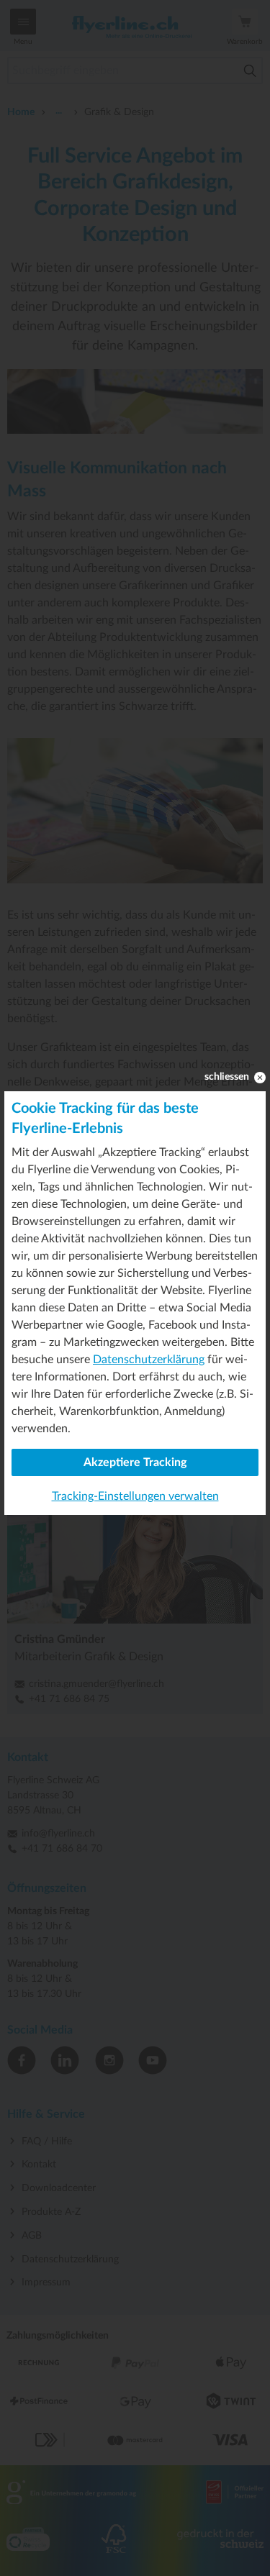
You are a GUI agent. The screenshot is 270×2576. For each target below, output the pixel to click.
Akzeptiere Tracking (135, 1462)
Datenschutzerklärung (149, 1360)
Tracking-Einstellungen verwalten (135, 1496)
